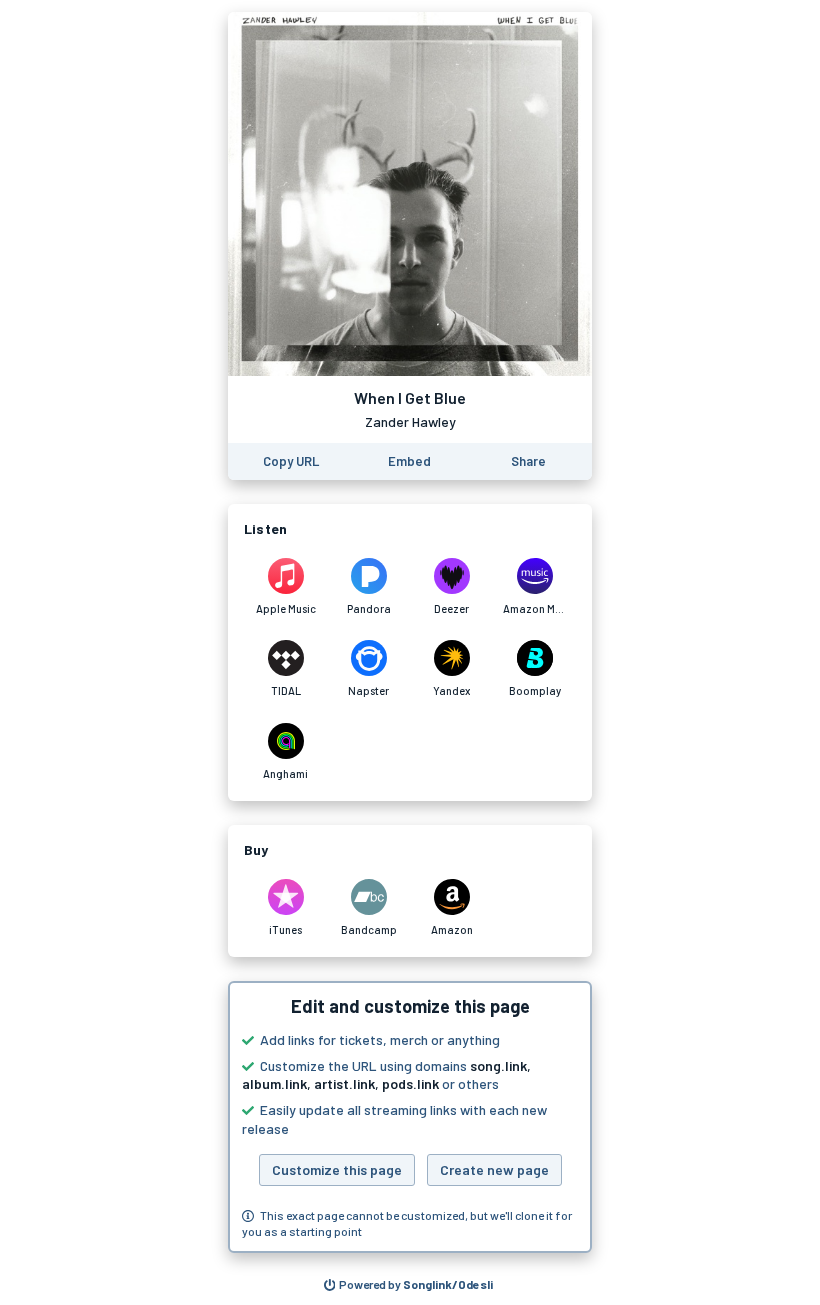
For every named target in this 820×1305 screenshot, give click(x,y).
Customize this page (337, 1169)
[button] (410, 1117)
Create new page (494, 1169)
